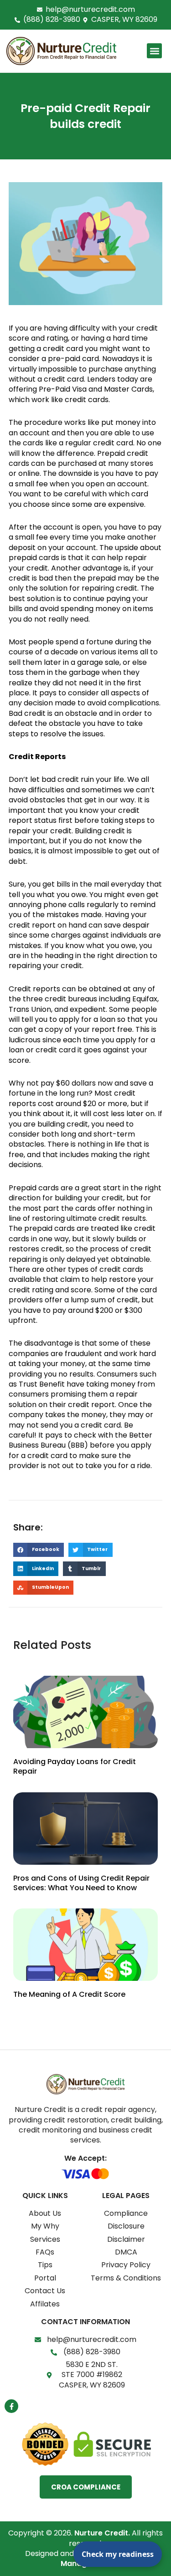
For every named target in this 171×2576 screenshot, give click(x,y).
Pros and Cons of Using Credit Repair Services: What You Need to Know (81, 1883)
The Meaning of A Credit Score (69, 1994)
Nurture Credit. (102, 2533)
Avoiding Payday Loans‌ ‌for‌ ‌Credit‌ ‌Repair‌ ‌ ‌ (75, 1766)
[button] (154, 51)
